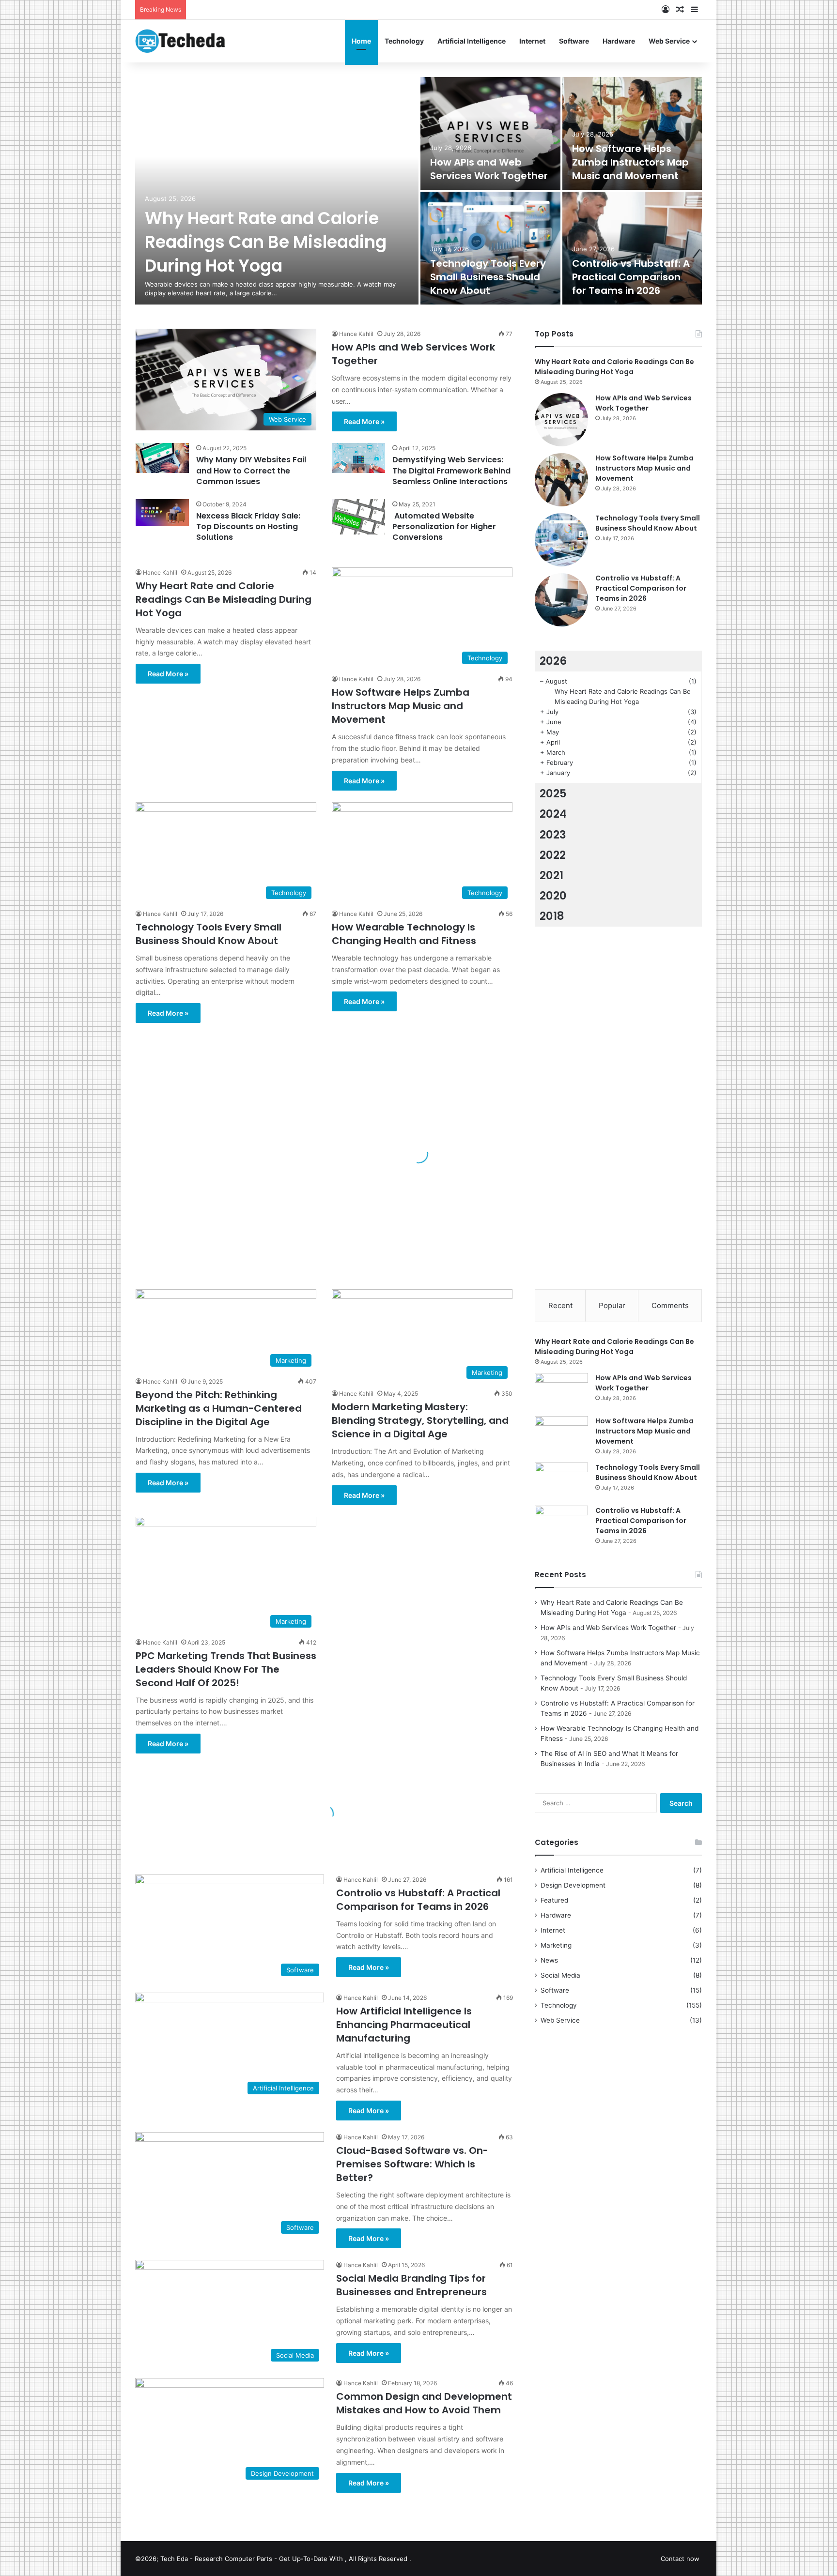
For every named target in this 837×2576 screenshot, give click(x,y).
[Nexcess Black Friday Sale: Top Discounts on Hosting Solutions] (162, 513)
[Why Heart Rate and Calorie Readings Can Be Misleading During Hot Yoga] (277, 191)
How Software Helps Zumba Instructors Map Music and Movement (630, 162)
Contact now (680, 2559)
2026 (553, 661)
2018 (552, 916)
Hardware (619, 41)
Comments (670, 1305)
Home (361, 41)
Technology (404, 41)
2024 (553, 814)
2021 (551, 875)
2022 (553, 855)
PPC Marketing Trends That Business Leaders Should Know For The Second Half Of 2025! (226, 1669)
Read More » (364, 421)
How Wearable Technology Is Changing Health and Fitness (404, 934)
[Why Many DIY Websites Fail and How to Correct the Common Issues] (162, 458)
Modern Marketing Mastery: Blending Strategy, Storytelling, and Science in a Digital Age (420, 1420)
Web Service (669, 41)
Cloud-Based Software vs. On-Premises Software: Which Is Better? (412, 2164)
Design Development (573, 1885)
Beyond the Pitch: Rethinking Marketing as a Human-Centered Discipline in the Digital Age (219, 1408)
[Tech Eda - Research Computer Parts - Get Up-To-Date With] (180, 41)
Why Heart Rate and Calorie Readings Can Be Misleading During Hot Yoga (266, 242)
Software (574, 41)
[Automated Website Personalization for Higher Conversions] (358, 517)
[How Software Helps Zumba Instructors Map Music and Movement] (632, 133)
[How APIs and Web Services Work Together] (490, 133)
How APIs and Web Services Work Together (489, 169)
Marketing (556, 1945)
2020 (553, 896)
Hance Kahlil (356, 334)
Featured (554, 1900)
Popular (612, 1305)
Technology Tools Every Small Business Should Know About (488, 277)
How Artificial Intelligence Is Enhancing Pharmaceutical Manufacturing (404, 2025)
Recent (560, 1305)
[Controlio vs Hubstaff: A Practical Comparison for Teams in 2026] (632, 248)
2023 (553, 835)
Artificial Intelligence (472, 41)
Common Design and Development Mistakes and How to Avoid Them (424, 2403)
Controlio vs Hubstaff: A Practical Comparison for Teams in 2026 (631, 277)
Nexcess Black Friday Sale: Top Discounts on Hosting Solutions (248, 527)
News (549, 1960)
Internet (532, 41)
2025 (553, 793)
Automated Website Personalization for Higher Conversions (444, 527)
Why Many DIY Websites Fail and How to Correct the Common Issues (251, 471)
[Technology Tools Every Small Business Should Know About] (490, 248)
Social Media (560, 1975)
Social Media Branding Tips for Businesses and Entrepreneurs (411, 2285)
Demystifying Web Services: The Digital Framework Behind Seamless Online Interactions (451, 471)
